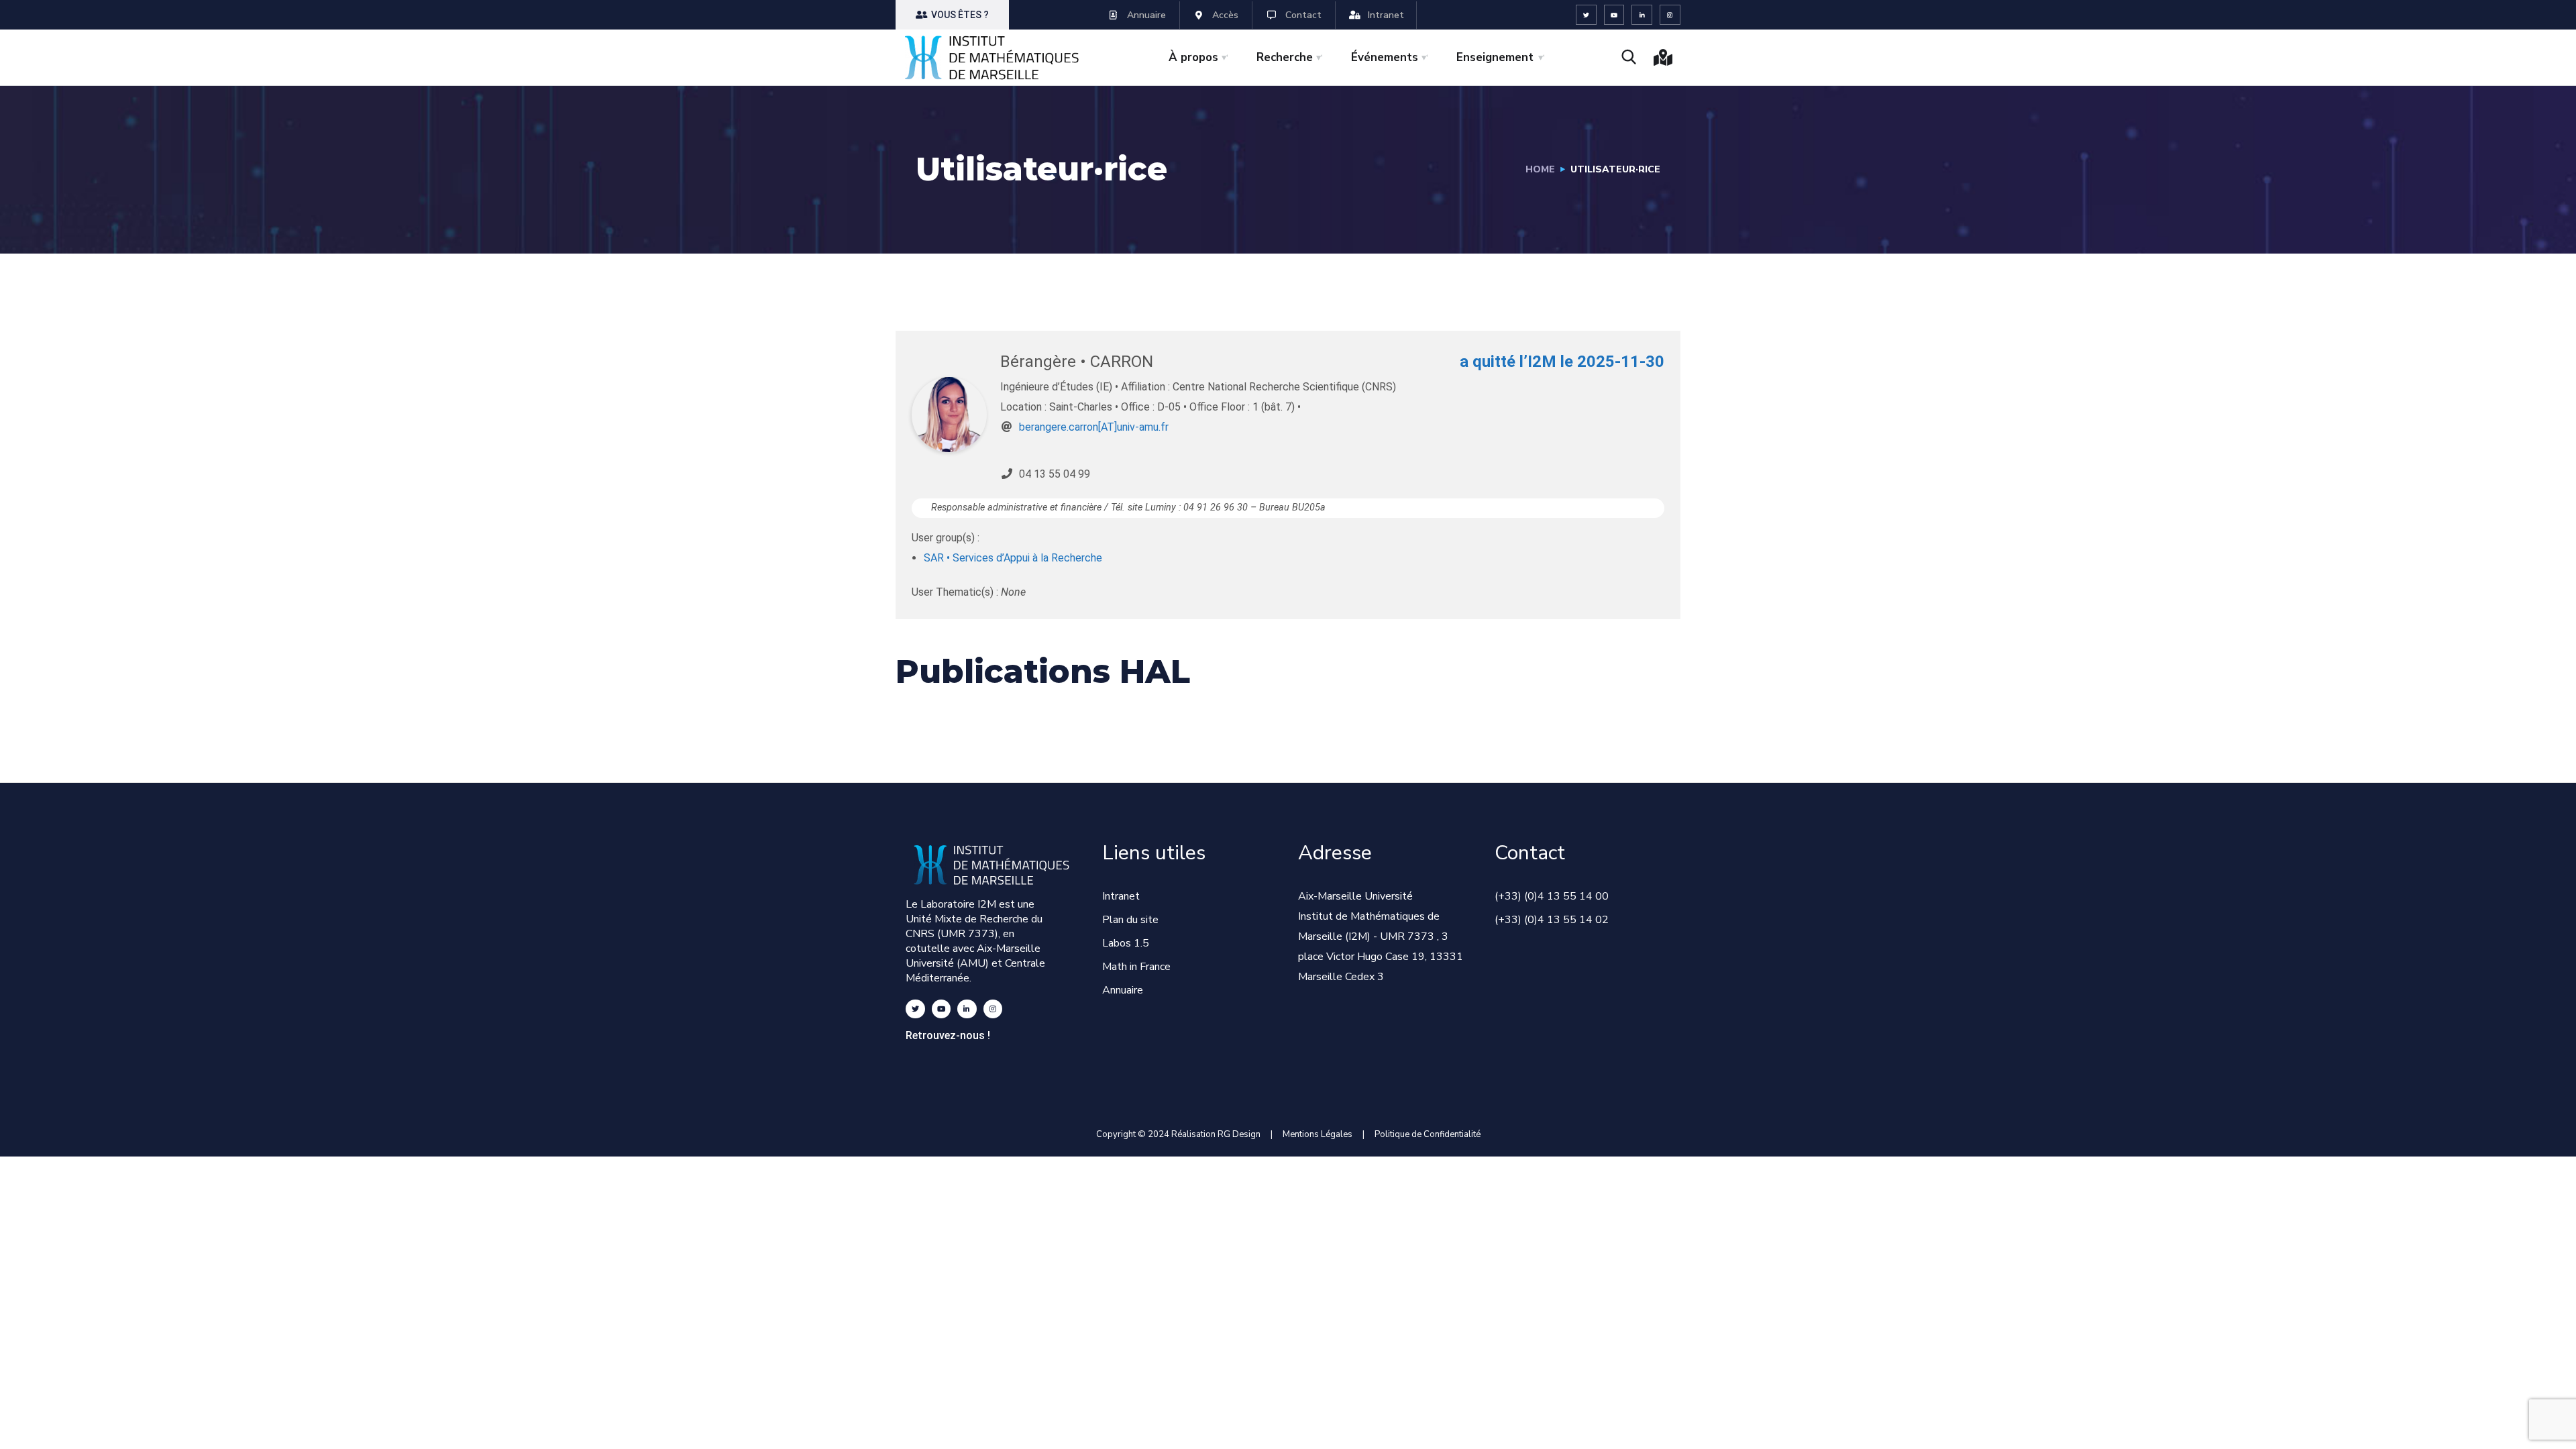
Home (1540, 169)
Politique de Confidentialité (1428, 1134)
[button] (952, 15)
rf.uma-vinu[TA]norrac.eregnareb (1094, 427)
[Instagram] (1670, 15)
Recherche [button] (1285, 57)
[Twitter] (1586, 15)
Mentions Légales (1318, 1134)
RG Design (1244, 1134)
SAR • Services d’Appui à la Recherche (1013, 558)
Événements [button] (1385, 57)
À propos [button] (1193, 57)
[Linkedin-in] (1642, 15)
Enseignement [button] (1495, 57)
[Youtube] (1614, 15)
